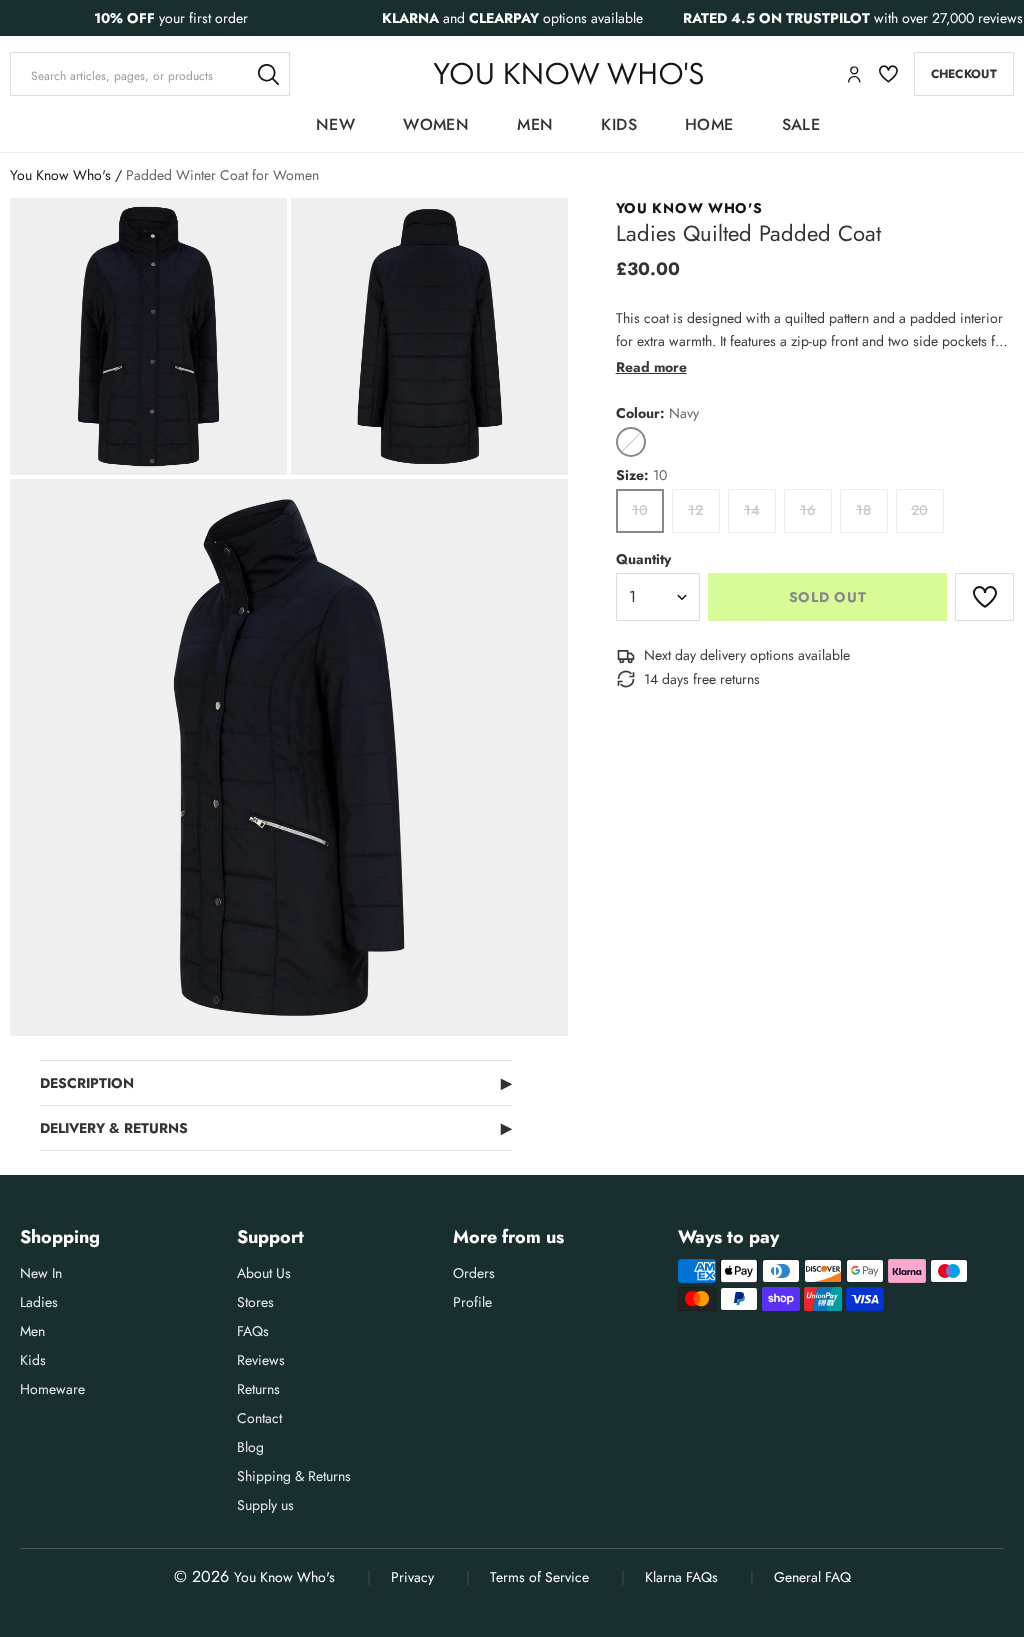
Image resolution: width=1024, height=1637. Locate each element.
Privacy (412, 1577)
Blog (250, 1447)
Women (436, 124)
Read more (651, 367)
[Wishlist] (888, 74)
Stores (255, 1302)
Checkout (964, 74)
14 (752, 510)
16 (808, 510)
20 (919, 510)
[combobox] (150, 74)
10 (640, 510)
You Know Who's (60, 175)
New (335, 124)
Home (709, 124)
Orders (474, 1273)
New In (41, 1273)
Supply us (265, 1505)
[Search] (268, 74)
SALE (801, 124)
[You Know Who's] (568, 73)
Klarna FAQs (681, 1577)
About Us (264, 1273)
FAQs (253, 1331)
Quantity (643, 559)
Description (276, 1083)
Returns (258, 1389)
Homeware (52, 1389)
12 (695, 510)
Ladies (39, 1302)
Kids (619, 124)
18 (863, 510)
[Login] (854, 74)
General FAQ (812, 1577)
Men (535, 124)
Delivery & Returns (276, 1128)
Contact (259, 1418)
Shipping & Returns (294, 1476)
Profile (472, 1302)
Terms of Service (539, 1577)
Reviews (261, 1360)
